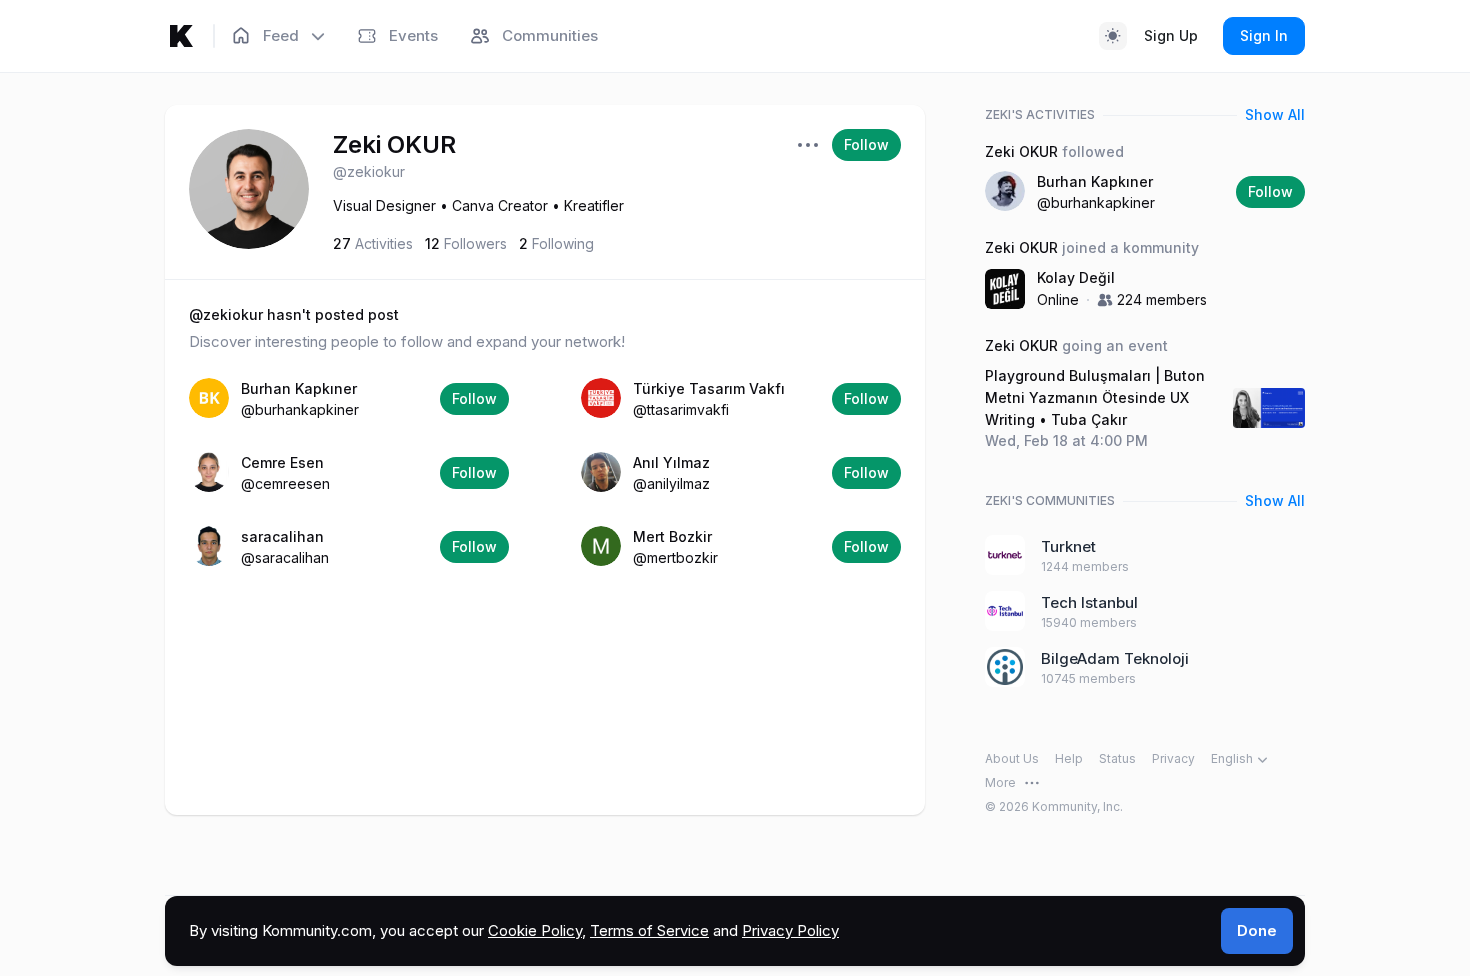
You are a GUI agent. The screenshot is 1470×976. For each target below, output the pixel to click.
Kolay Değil (1076, 277)
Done (1257, 930)
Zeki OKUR (394, 144)
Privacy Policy (790, 930)
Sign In (1264, 35)
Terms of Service (649, 930)
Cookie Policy (535, 930)
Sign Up (1171, 35)
